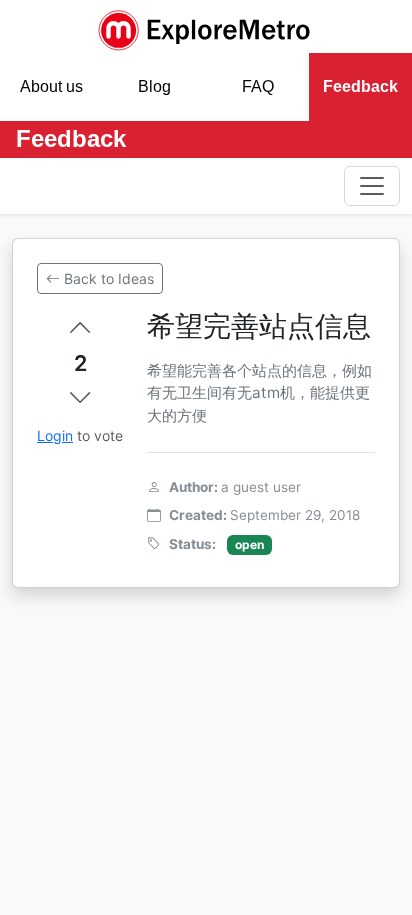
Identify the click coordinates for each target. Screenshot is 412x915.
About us (51, 86)
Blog (154, 86)
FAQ (258, 86)
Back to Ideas (109, 278)
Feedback (360, 86)
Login (55, 435)
